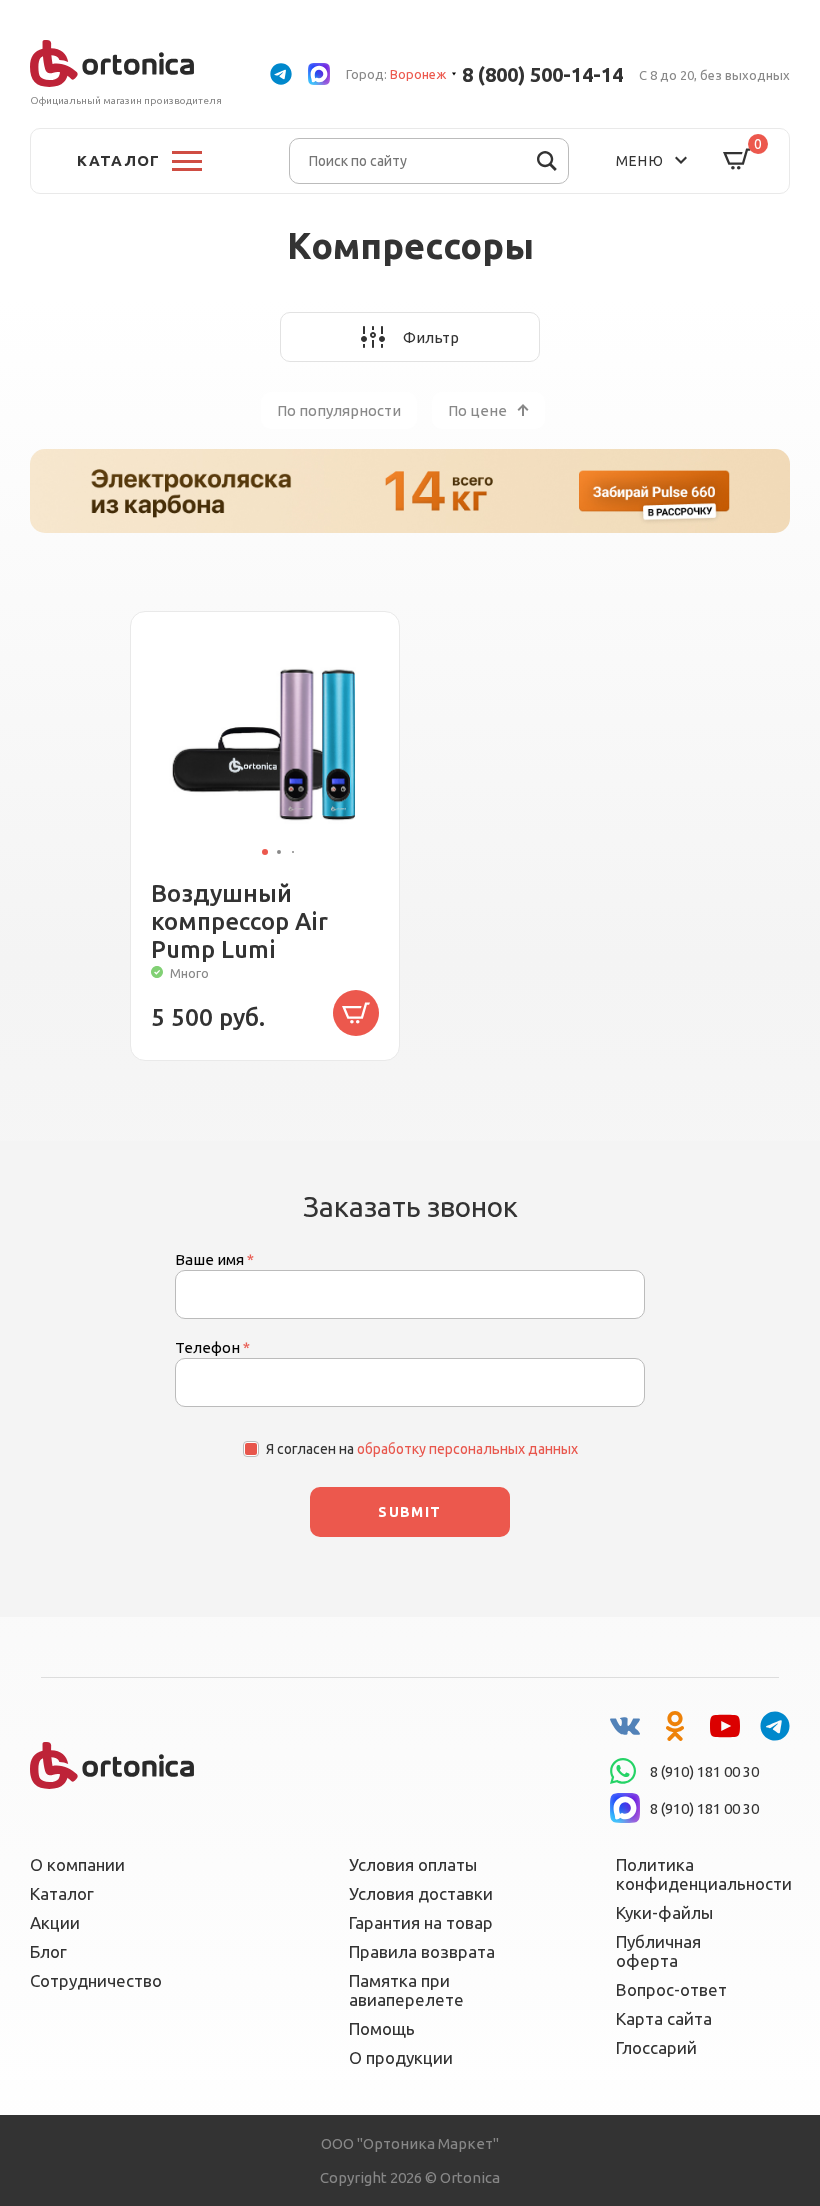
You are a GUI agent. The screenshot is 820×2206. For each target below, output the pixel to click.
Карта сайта (664, 2018)
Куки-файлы (664, 1912)
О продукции (401, 2057)
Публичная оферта (658, 1951)
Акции (55, 1922)
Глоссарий (656, 2047)
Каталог (62, 1893)
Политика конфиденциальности (691, 1874)
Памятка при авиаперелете (406, 1990)
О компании (77, 1864)
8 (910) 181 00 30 (704, 1771)
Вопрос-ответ (671, 1989)
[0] (737, 160)
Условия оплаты (413, 1864)
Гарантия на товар (421, 1922)
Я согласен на (422, 1449)
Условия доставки (421, 1893)
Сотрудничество (96, 1980)
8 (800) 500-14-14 (542, 74)
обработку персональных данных (467, 1449)
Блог (48, 1951)
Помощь (382, 2028)
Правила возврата (422, 1951)
